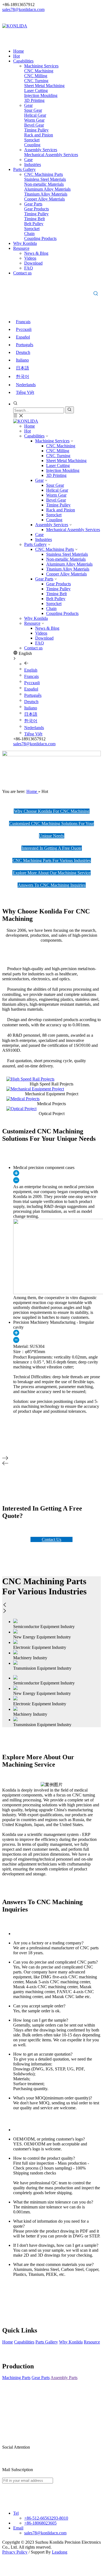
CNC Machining (61, 446)
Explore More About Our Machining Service (51, 873)
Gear (39, 480)
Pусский (24, 329)
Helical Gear (57, 490)
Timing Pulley (58, 505)
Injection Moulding (63, 470)
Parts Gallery (35, 544)
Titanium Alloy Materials (68, 569)
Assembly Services (52, 525)
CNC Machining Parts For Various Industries (52, 860)
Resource (32, 623)
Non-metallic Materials (66, 559)
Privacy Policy (15, 2552)
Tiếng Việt (25, 392)
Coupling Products (62, 613)
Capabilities (34, 436)
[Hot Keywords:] (96, 294)
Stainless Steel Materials (67, 554)
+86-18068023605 (40, 2523)
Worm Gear (56, 495)
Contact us (33, 648)
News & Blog (47, 628)
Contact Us (51, 1539)
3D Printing (56, 475)
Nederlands (26, 385)
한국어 (23, 376)
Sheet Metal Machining (66, 461)
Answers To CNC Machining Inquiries (52, 885)
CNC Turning (58, 456)
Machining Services (52, 441)
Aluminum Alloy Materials (69, 564)
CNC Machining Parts (55, 549)
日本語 (23, 368)
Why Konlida (36, 618)
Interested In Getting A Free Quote (52, 848)
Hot (27, 431)
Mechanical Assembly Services (73, 530)
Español (23, 337)
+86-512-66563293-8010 (46, 2518)
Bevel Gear (56, 500)
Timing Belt (56, 594)
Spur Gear (55, 485)
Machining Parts (16, 2378)
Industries (44, 539)
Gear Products (59, 584)
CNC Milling (58, 451)
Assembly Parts (64, 2378)
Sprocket (54, 515)
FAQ (40, 643)
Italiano (22, 360)
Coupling (54, 520)
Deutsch (23, 352)
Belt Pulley (56, 599)
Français (23, 322)
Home (30, 426)
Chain (51, 608)
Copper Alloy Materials (66, 574)
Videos (41, 633)
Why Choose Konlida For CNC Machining (52, 811)
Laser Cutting (58, 465)
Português (25, 345)
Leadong (60, 2552)
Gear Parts (44, 579)
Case (39, 535)
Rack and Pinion (61, 510)
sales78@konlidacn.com (23, 9)
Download (44, 638)
